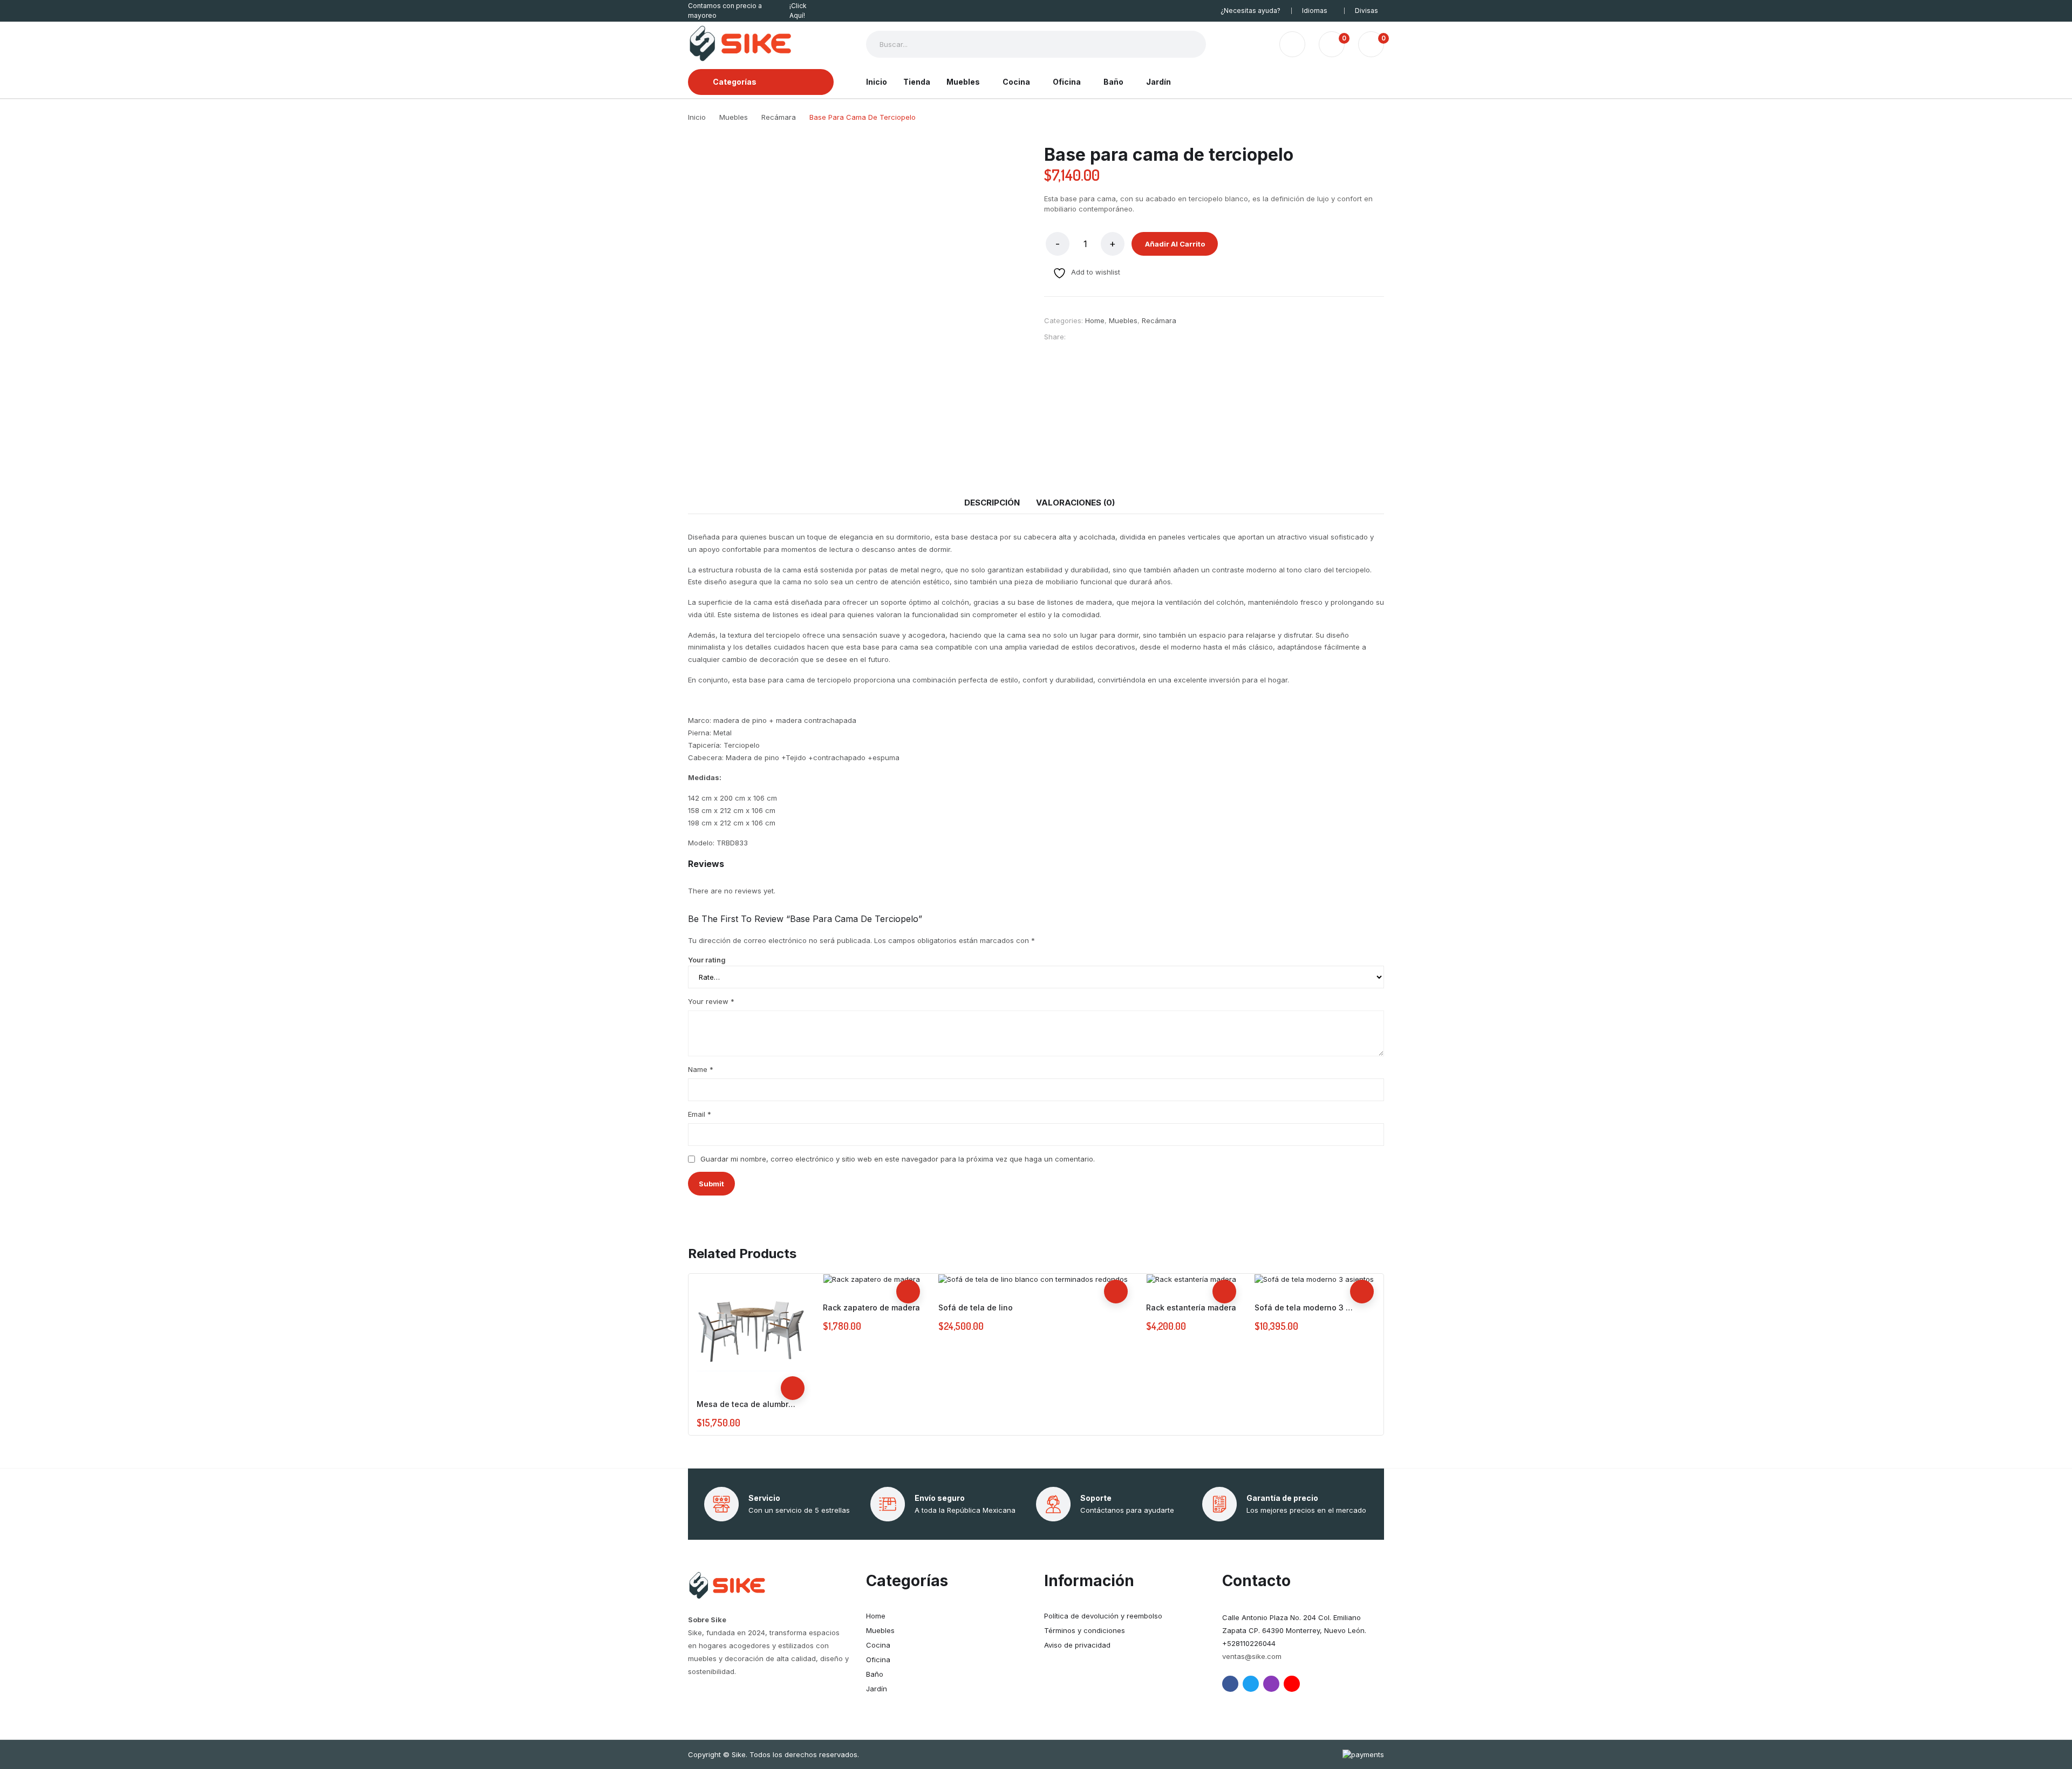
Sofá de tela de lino (976, 1307)
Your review (711, 1001)
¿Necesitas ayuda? (1250, 11)
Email (700, 1114)
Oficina (878, 1659)
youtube (1292, 1684)
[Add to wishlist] (793, 1341)
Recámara (1159, 320)
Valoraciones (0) (1075, 503)
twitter (1251, 1684)
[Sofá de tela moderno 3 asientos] (1314, 1279)
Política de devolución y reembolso (1103, 1616)
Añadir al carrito (1175, 244)
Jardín (877, 1689)
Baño (875, 1674)
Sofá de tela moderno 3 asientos (1306, 1307)
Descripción (992, 503)
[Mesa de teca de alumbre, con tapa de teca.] (751, 1328)
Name (701, 1069)
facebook (1230, 1684)
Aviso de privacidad (1077, 1645)
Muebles (1123, 320)
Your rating (707, 960)
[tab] (992, 503)
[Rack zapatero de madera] (872, 1279)
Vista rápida (793, 1364)
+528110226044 (1249, 1643)
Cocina (878, 1645)
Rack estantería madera (1191, 1307)
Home (1095, 320)
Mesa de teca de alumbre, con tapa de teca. (748, 1404)
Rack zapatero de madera (871, 1307)
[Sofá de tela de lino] (1033, 1279)
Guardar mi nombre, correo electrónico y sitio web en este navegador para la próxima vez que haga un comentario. (898, 1159)
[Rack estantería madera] (1191, 1279)
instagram (1271, 1684)
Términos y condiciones (1085, 1630)
